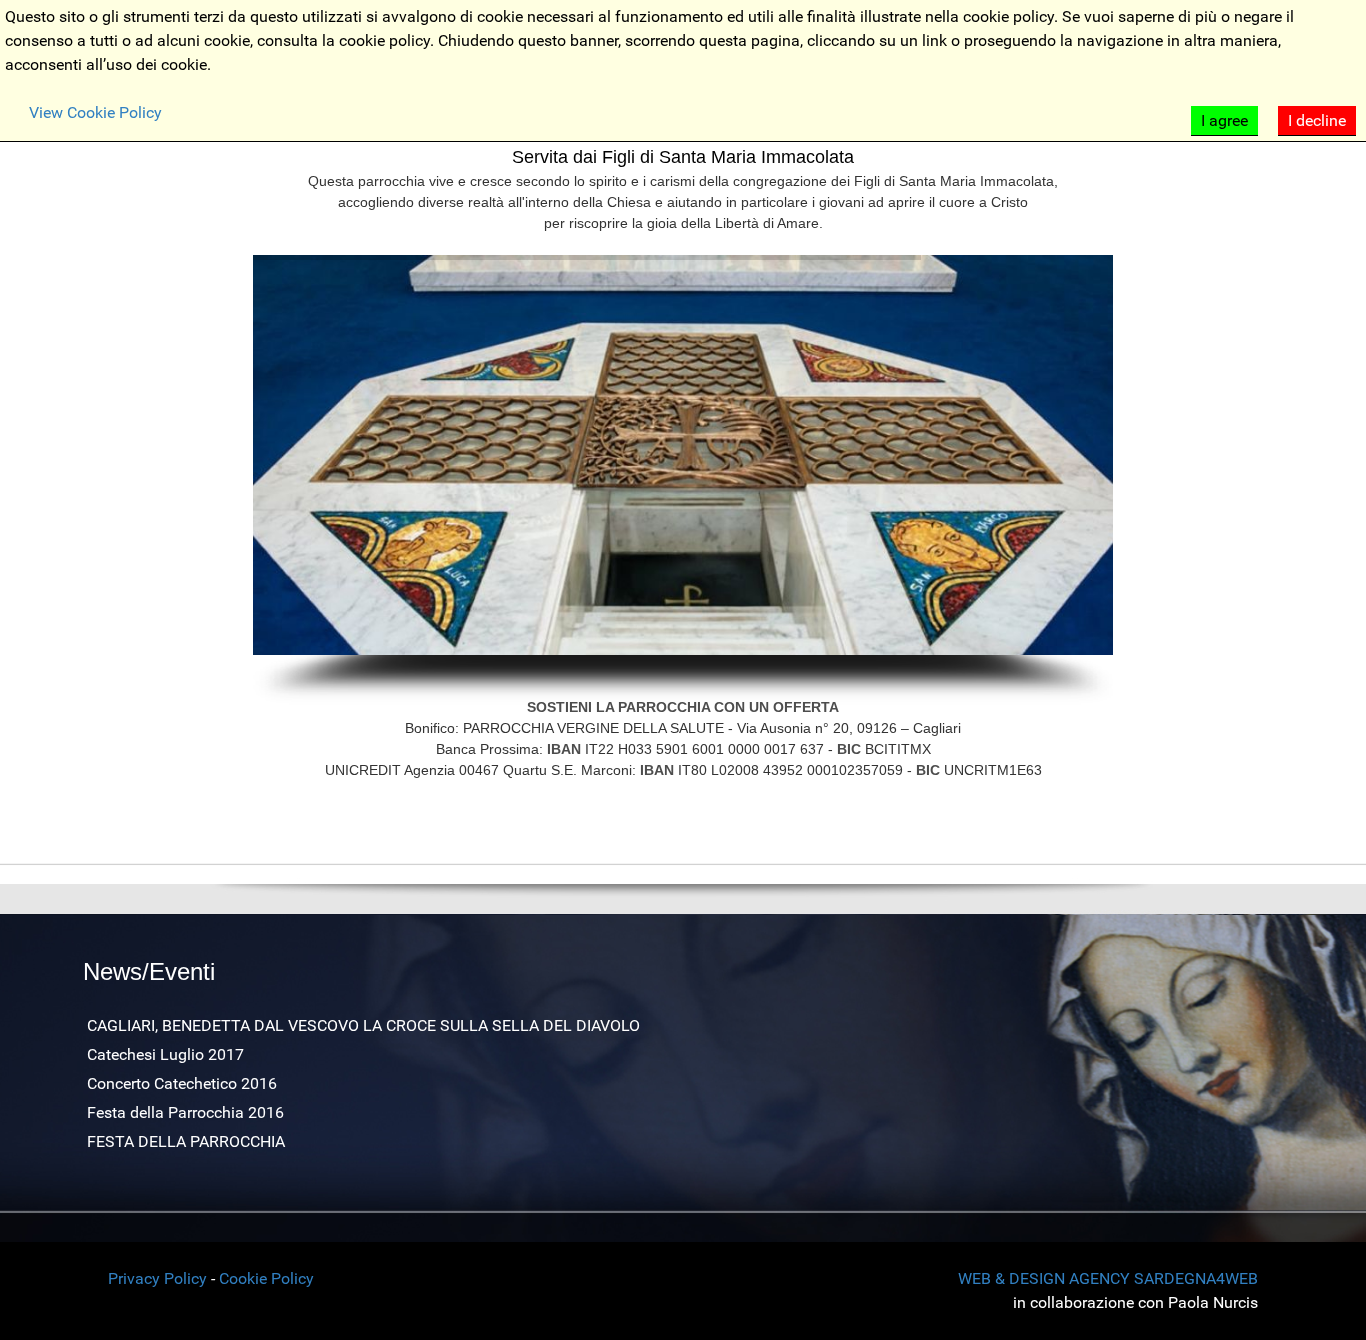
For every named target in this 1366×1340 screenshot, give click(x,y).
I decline (1317, 120)
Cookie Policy (266, 1278)
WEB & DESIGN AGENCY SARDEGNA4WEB (1108, 1278)
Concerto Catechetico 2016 (182, 1083)
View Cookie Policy (95, 112)
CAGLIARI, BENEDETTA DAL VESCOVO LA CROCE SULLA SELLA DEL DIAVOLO (363, 1025)
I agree (1224, 120)
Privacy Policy (157, 1278)
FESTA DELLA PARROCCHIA (186, 1141)
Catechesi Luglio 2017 (165, 1054)
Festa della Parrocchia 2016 (185, 1112)
